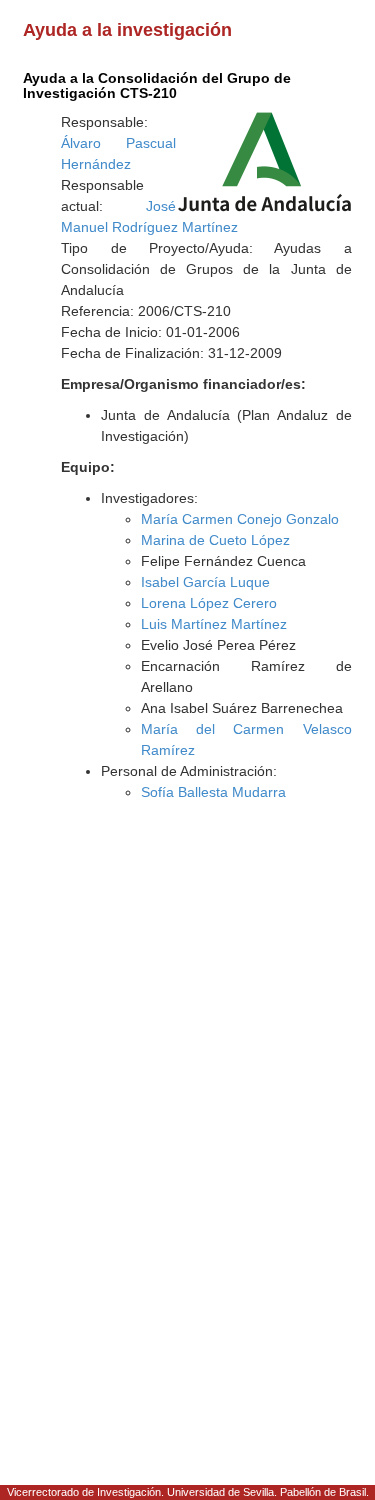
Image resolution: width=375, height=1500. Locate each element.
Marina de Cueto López (215, 540)
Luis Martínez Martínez (214, 624)
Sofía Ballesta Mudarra (213, 792)
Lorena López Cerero (209, 603)
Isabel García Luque (205, 582)
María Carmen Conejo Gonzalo (240, 519)
